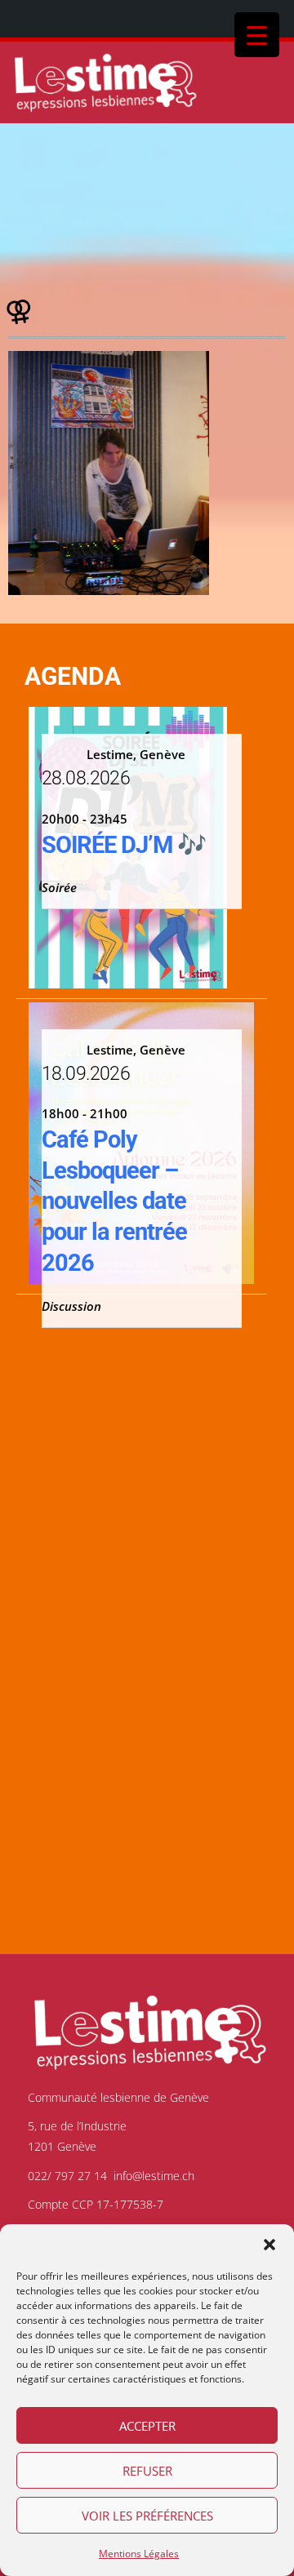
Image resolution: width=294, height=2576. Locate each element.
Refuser (147, 2471)
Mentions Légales (139, 2554)
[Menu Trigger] (257, 35)
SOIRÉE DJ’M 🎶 (124, 845)
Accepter (147, 2426)
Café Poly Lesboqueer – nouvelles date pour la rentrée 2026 (114, 1201)
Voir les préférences (147, 2516)
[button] (269, 2245)
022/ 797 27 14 (67, 2176)
